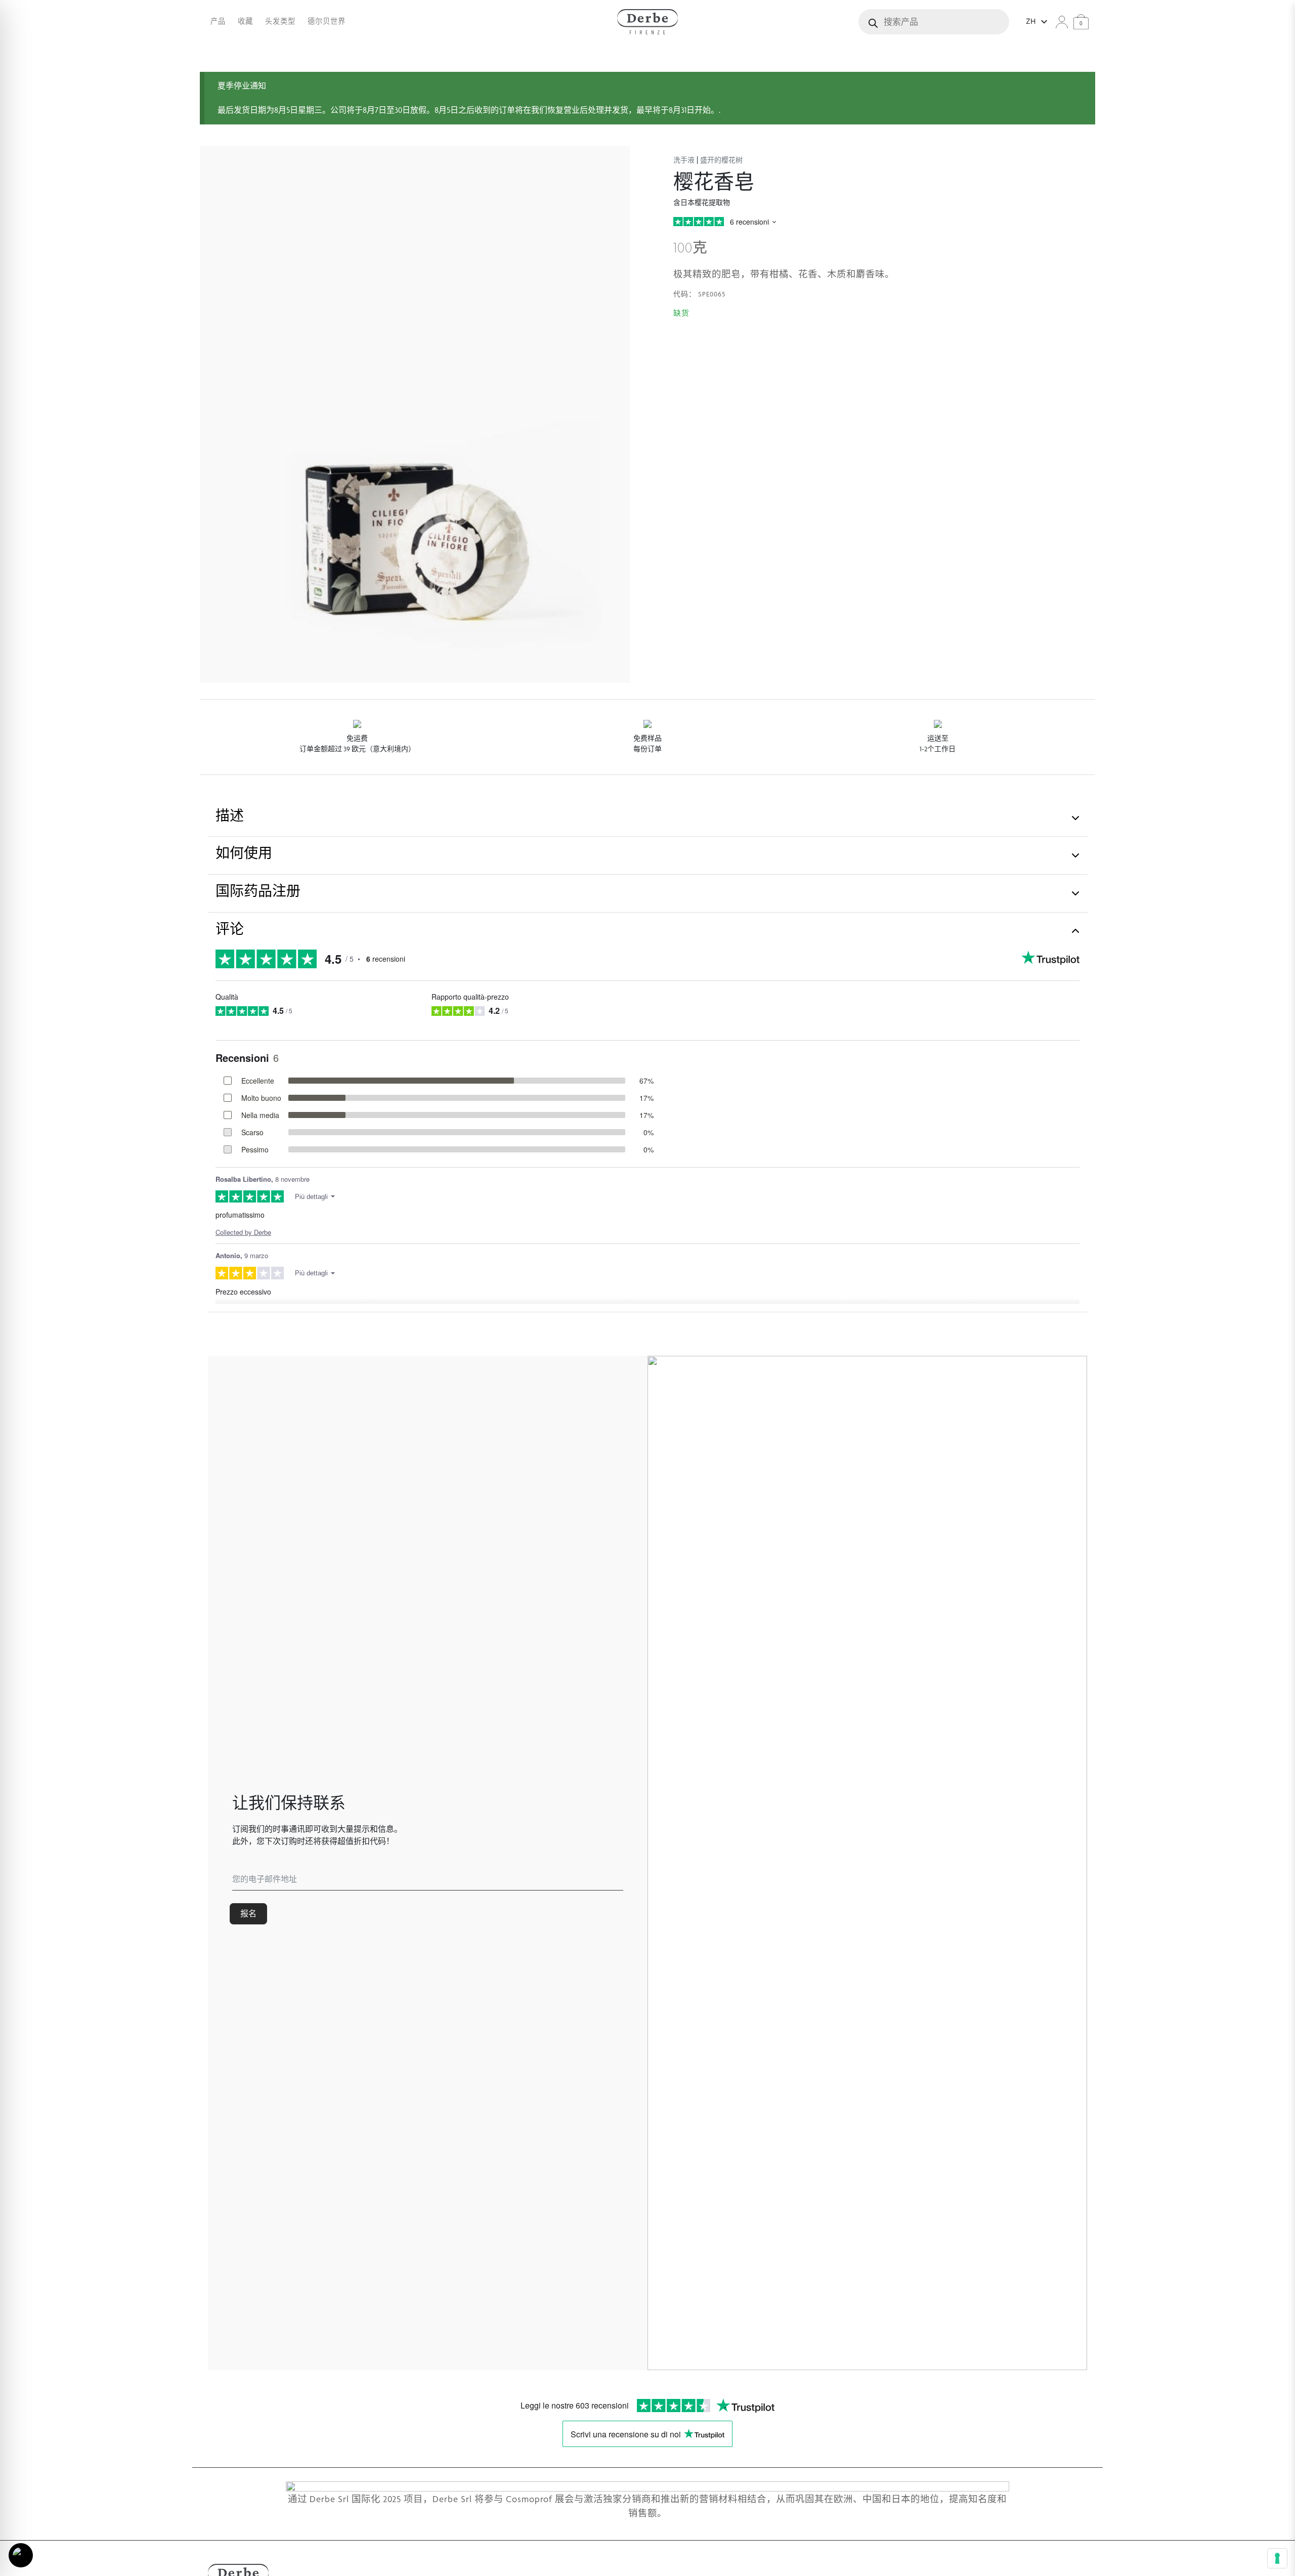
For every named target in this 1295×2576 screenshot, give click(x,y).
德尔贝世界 (327, 21)
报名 (248, 1914)
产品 (218, 21)
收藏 (245, 21)
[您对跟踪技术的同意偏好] (1277, 2558)
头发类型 (280, 21)
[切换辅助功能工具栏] (21, 2555)
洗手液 (684, 160)
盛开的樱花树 (721, 160)
